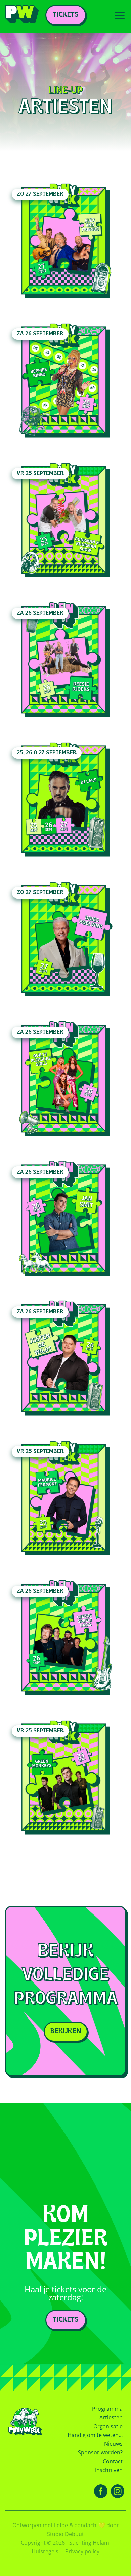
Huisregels (45, 2551)
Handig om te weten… (95, 2435)
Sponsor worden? (100, 2452)
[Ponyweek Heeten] (22, 16)
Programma (107, 2409)
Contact (113, 2461)
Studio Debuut (65, 2534)
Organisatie (108, 2426)
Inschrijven (109, 2470)
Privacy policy (82, 2551)
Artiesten (111, 2417)
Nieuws (113, 2444)
